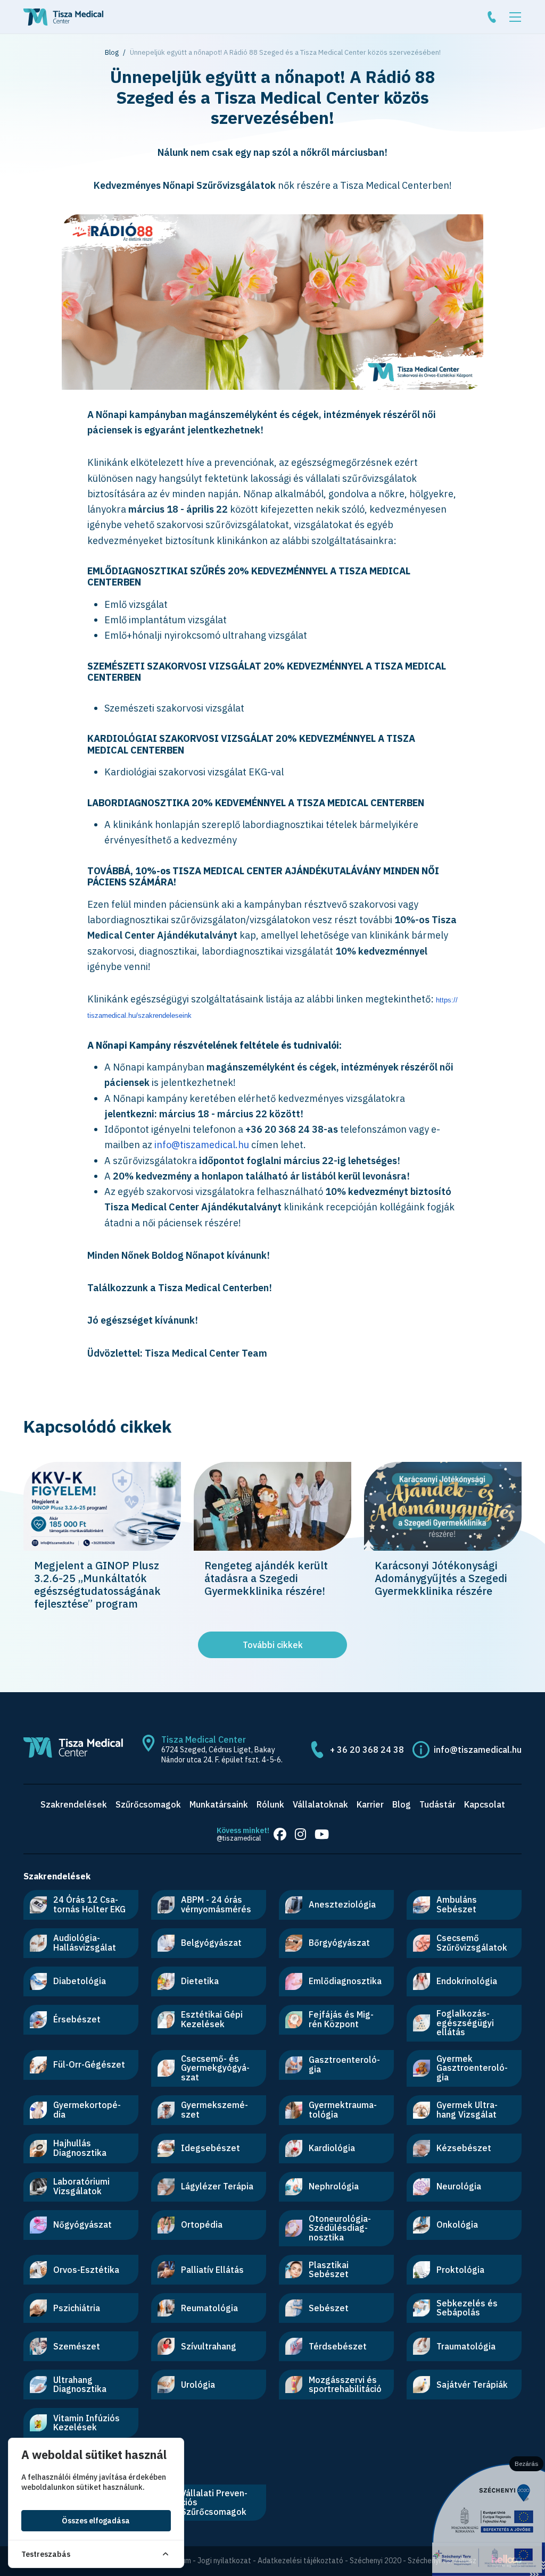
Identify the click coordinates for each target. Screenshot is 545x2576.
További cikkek (273, 1645)
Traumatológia (466, 2346)
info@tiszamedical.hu (202, 1145)
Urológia (198, 2385)
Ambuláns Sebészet (457, 1904)
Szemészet (77, 2346)
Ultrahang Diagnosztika (80, 2385)
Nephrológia (334, 2186)
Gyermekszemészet (214, 2110)
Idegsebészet (210, 2148)
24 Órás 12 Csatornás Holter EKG (89, 1904)
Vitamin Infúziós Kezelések (86, 2423)
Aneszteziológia (342, 1904)
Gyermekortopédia (87, 2110)
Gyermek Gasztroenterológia (472, 2068)
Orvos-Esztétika (86, 2270)
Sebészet (329, 2308)
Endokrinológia (467, 1981)
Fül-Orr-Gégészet (89, 2064)
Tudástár (437, 1804)
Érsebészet (77, 2019)
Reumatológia (209, 2308)
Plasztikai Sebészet (329, 2270)
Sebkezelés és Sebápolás (467, 2308)
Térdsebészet (338, 2346)
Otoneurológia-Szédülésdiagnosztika (340, 2228)
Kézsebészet (464, 2148)
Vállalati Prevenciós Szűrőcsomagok (214, 2502)
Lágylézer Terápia (217, 2186)
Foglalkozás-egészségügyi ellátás (465, 2023)
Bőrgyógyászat (339, 1943)
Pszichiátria (77, 2308)
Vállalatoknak (320, 1804)
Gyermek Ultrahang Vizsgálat (467, 2110)
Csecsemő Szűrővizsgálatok (472, 1943)
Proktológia (460, 2270)
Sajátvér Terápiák (472, 2385)
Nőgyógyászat (82, 2224)
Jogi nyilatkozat (224, 2561)
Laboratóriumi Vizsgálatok (81, 2186)
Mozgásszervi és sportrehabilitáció (345, 2385)
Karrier (370, 1804)
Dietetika (200, 1981)
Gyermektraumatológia (343, 2110)
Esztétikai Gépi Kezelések (212, 2019)
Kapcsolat (485, 1804)
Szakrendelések (74, 1804)
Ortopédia (202, 2224)
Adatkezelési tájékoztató (300, 2561)
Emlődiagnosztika (345, 1981)
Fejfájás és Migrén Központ (341, 2019)
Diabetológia (80, 1981)
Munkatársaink (219, 1804)
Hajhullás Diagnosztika (80, 2148)
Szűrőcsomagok (148, 1804)
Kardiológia (332, 2148)
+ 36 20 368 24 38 (367, 1750)
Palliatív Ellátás (212, 2270)
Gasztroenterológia (344, 2064)
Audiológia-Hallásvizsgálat (85, 1943)
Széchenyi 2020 (375, 2561)
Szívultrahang (209, 2346)
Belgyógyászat (211, 1943)
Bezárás (527, 2464)
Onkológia (457, 2224)
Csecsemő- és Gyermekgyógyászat (215, 2068)
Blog (112, 52)
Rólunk (270, 1804)
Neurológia (459, 2186)
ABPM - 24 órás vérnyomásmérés (216, 1904)
